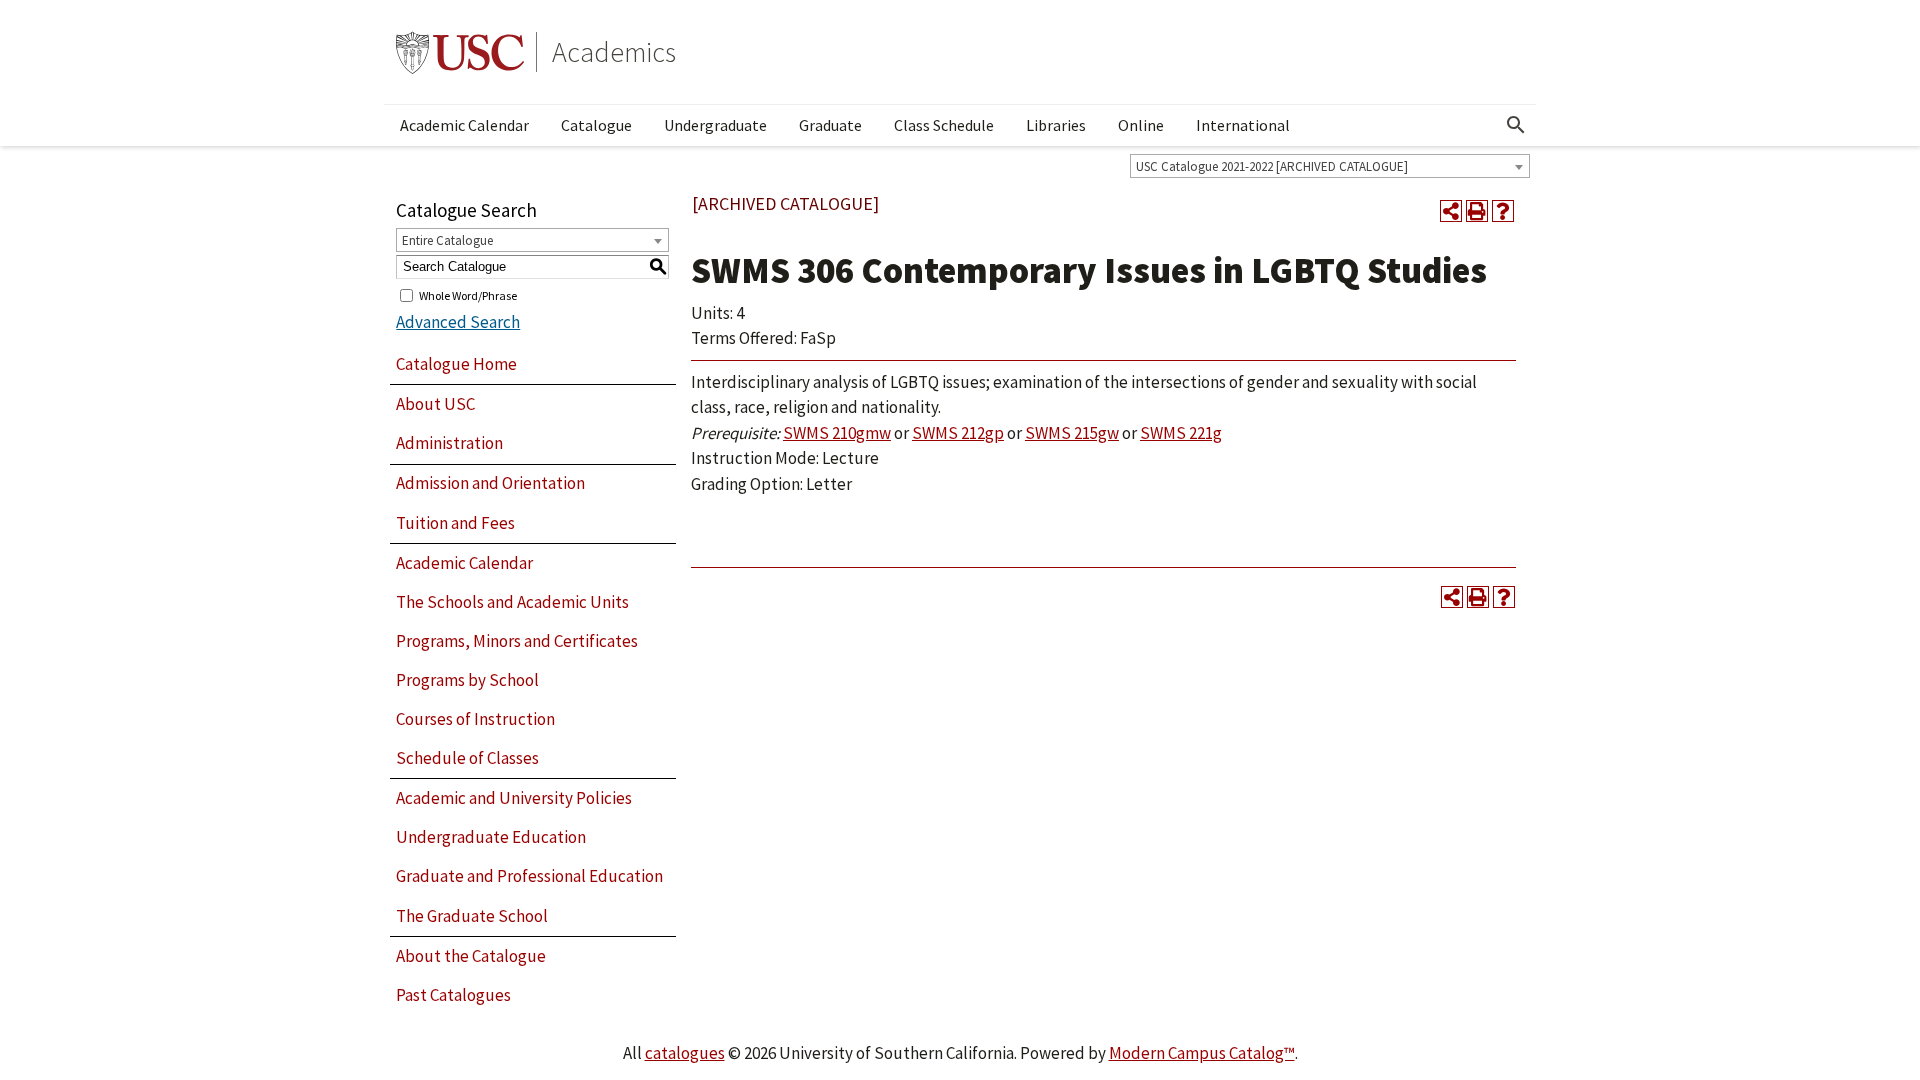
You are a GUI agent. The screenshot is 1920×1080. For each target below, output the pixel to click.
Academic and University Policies (514, 798)
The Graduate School (472, 916)
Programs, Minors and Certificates (517, 641)
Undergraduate (715, 125)
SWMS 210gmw (837, 433)
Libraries (1056, 125)
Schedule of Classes (467, 758)
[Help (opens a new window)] (1503, 211)
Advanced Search (458, 322)
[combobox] (1330, 166)
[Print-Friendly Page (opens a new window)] (1477, 211)
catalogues (685, 1053)
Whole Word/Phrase (468, 294)
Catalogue (596, 125)
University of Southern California (460, 52)
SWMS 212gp (958, 433)
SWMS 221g (1181, 433)
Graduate (830, 125)
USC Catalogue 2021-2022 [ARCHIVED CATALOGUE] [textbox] (1272, 166)
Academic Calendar (464, 125)
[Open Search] (1516, 125)
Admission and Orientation (490, 483)
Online (1141, 125)
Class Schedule (944, 125)
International (1243, 125)
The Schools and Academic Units (512, 602)
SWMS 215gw (1072, 433)
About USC (435, 404)
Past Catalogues (453, 995)
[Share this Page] (1451, 211)
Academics (614, 52)
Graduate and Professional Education (529, 876)
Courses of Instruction (475, 719)
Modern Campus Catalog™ (1202, 1053)
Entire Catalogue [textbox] (447, 240)
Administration (449, 443)
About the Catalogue (471, 956)
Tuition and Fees (455, 523)
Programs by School (467, 680)
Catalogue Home (456, 364)
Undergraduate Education (491, 837)
